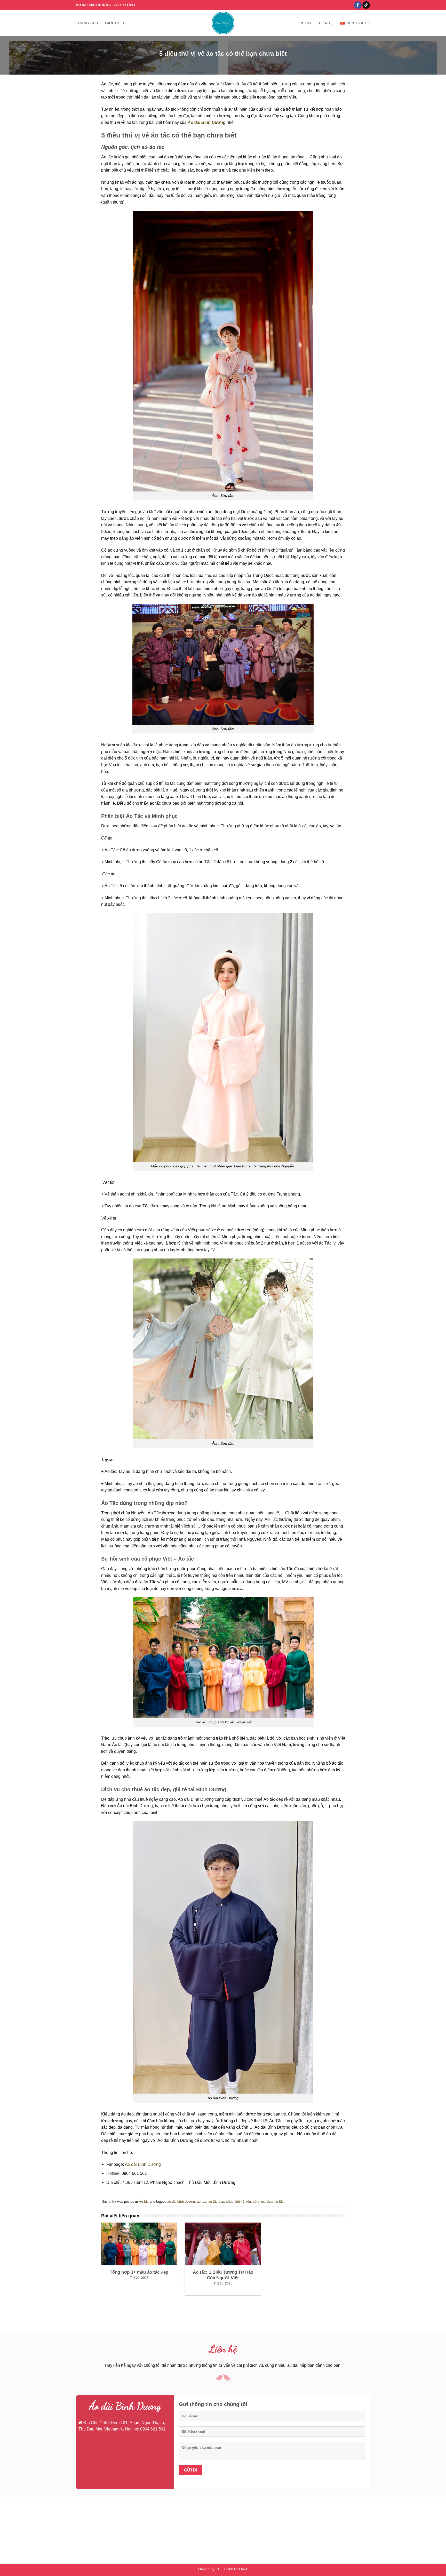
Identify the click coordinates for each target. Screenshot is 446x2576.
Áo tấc (144, 2202)
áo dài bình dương (181, 2202)
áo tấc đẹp (216, 2202)
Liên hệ (326, 23)
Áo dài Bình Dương (143, 2164)
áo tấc (202, 2202)
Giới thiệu (115, 23)
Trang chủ (87, 23)
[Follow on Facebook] (358, 5)
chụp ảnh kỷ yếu (238, 2202)
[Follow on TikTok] (366, 5)
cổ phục (259, 2202)
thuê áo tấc (275, 2202)
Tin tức (305, 23)
